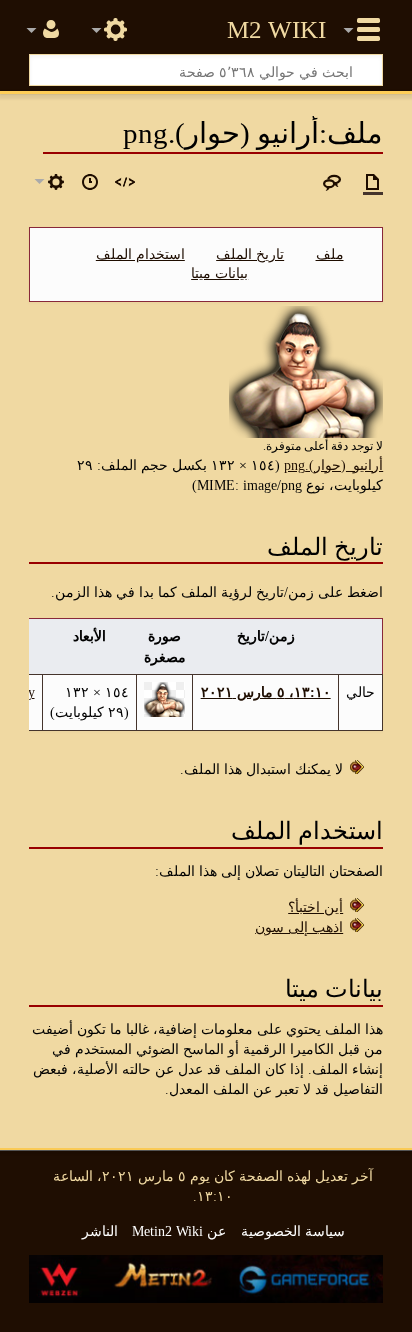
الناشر (100, 1231)
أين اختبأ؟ (315, 907)
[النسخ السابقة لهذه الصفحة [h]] (90, 182)
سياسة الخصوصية (293, 1231)
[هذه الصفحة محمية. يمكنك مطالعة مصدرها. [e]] (125, 182)
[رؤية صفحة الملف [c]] (373, 182)
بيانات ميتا (219, 273)
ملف (330, 254)
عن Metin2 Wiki (179, 1231)
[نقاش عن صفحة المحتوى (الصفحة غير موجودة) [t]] (332, 182)
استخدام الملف (140, 254)
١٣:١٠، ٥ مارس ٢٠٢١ (266, 692)
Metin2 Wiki (276, 30)
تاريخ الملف (250, 254)
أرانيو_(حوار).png (333, 465)
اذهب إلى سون (299, 927)
